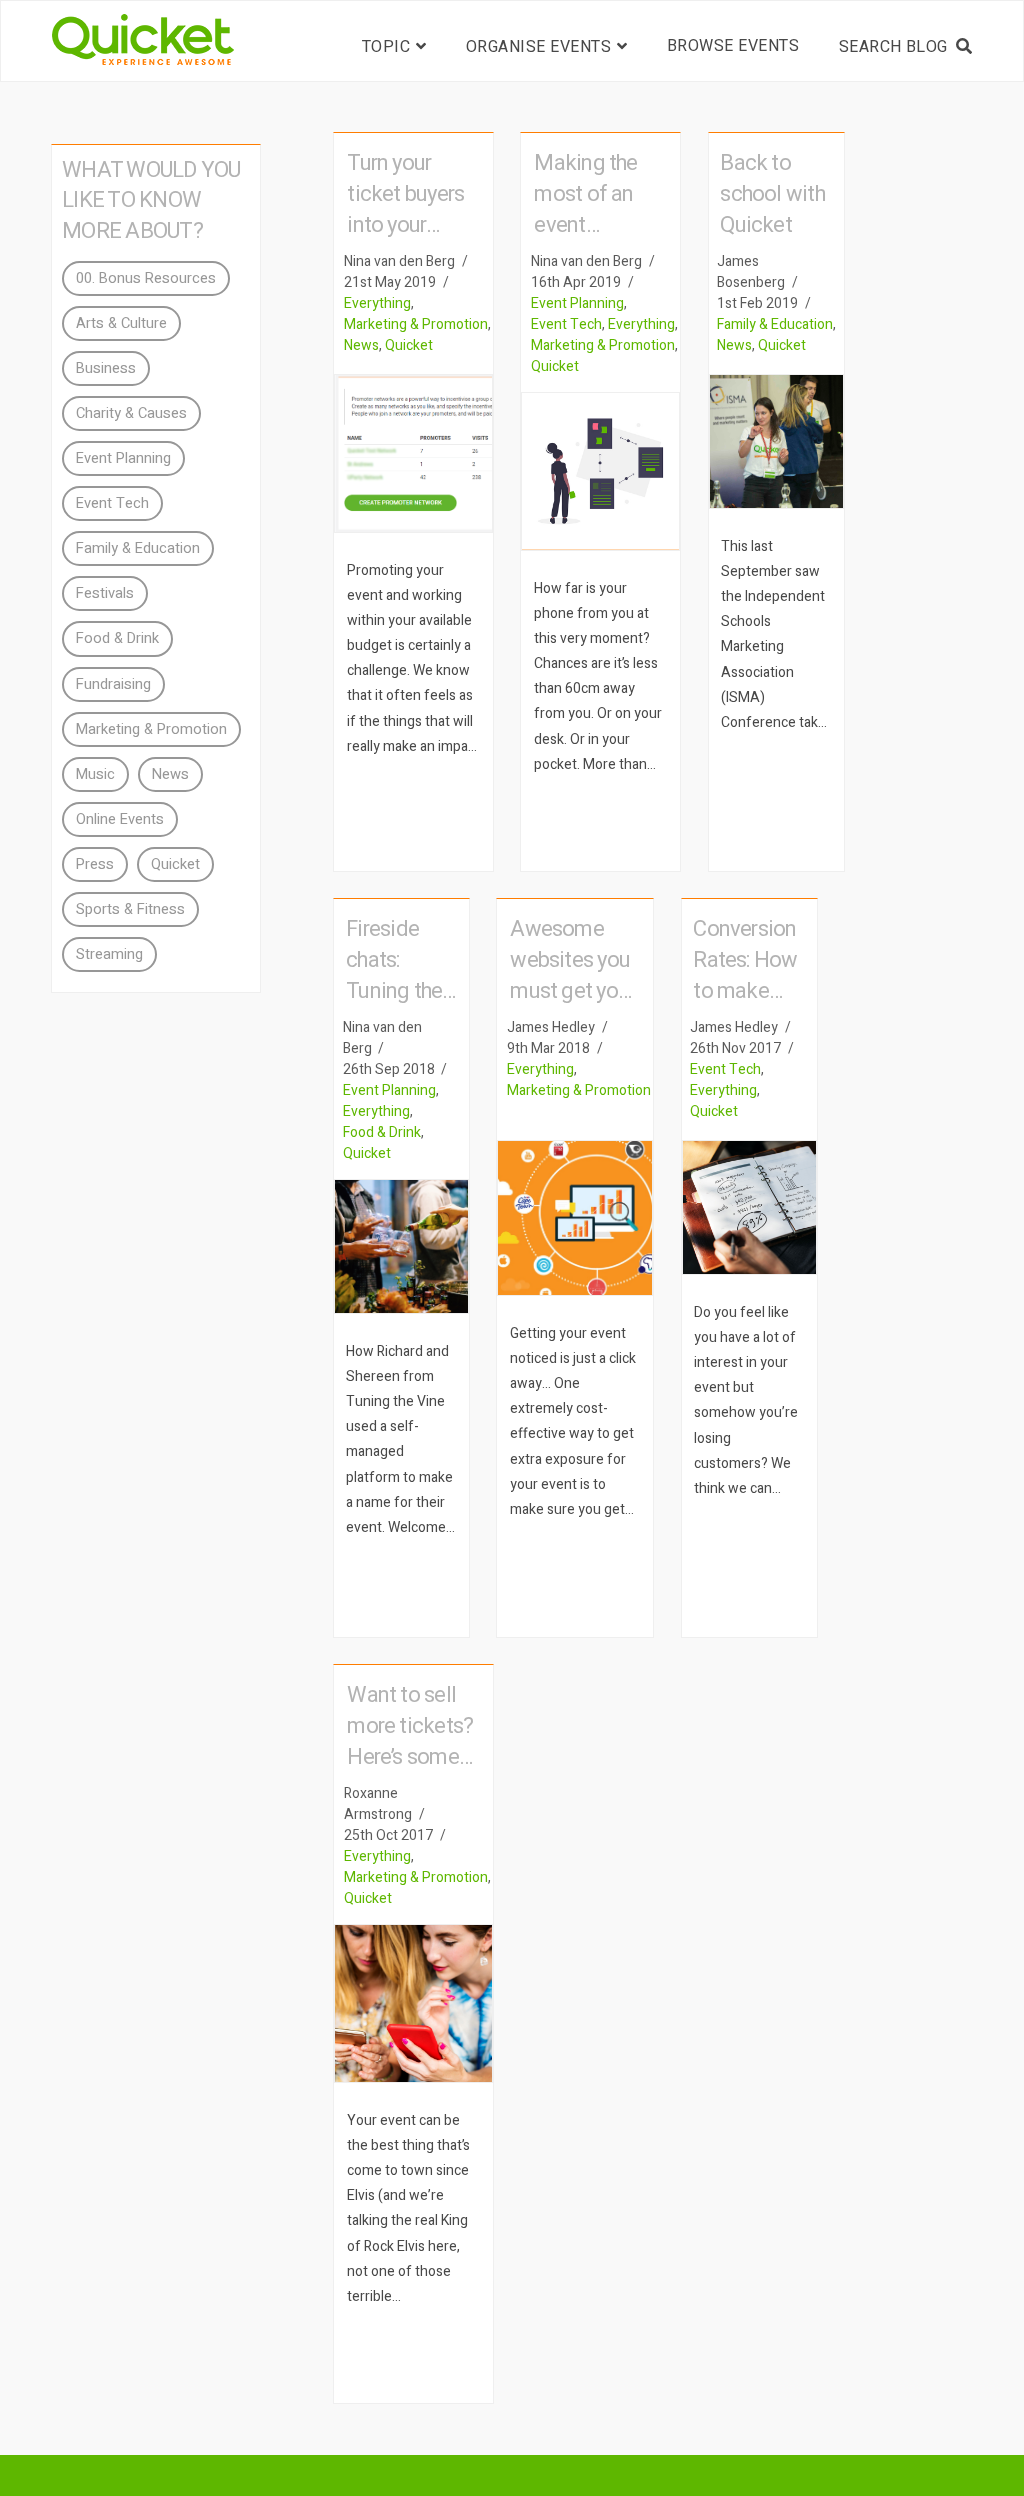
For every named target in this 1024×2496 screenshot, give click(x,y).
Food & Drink (382, 1132)
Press (95, 864)
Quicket (409, 345)
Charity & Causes (131, 413)
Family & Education (775, 324)
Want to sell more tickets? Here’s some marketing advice (410, 1757)
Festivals (105, 593)
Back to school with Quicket (772, 194)
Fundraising (113, 684)
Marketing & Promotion (416, 324)
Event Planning (577, 303)
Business (106, 368)
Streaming (109, 954)
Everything (377, 303)
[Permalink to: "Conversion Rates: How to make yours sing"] (749, 1207)
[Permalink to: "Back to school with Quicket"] (776, 441)
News (361, 345)
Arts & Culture (121, 323)
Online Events (120, 819)
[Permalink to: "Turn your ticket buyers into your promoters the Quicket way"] (413, 453)
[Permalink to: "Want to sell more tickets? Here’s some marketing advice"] (413, 2003)
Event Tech (566, 324)
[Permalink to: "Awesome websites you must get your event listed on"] (575, 1218)
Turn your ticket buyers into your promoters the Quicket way (411, 225)
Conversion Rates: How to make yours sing (745, 975)
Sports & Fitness (130, 909)
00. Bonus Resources (146, 278)
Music (95, 774)
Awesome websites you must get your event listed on (572, 991)
